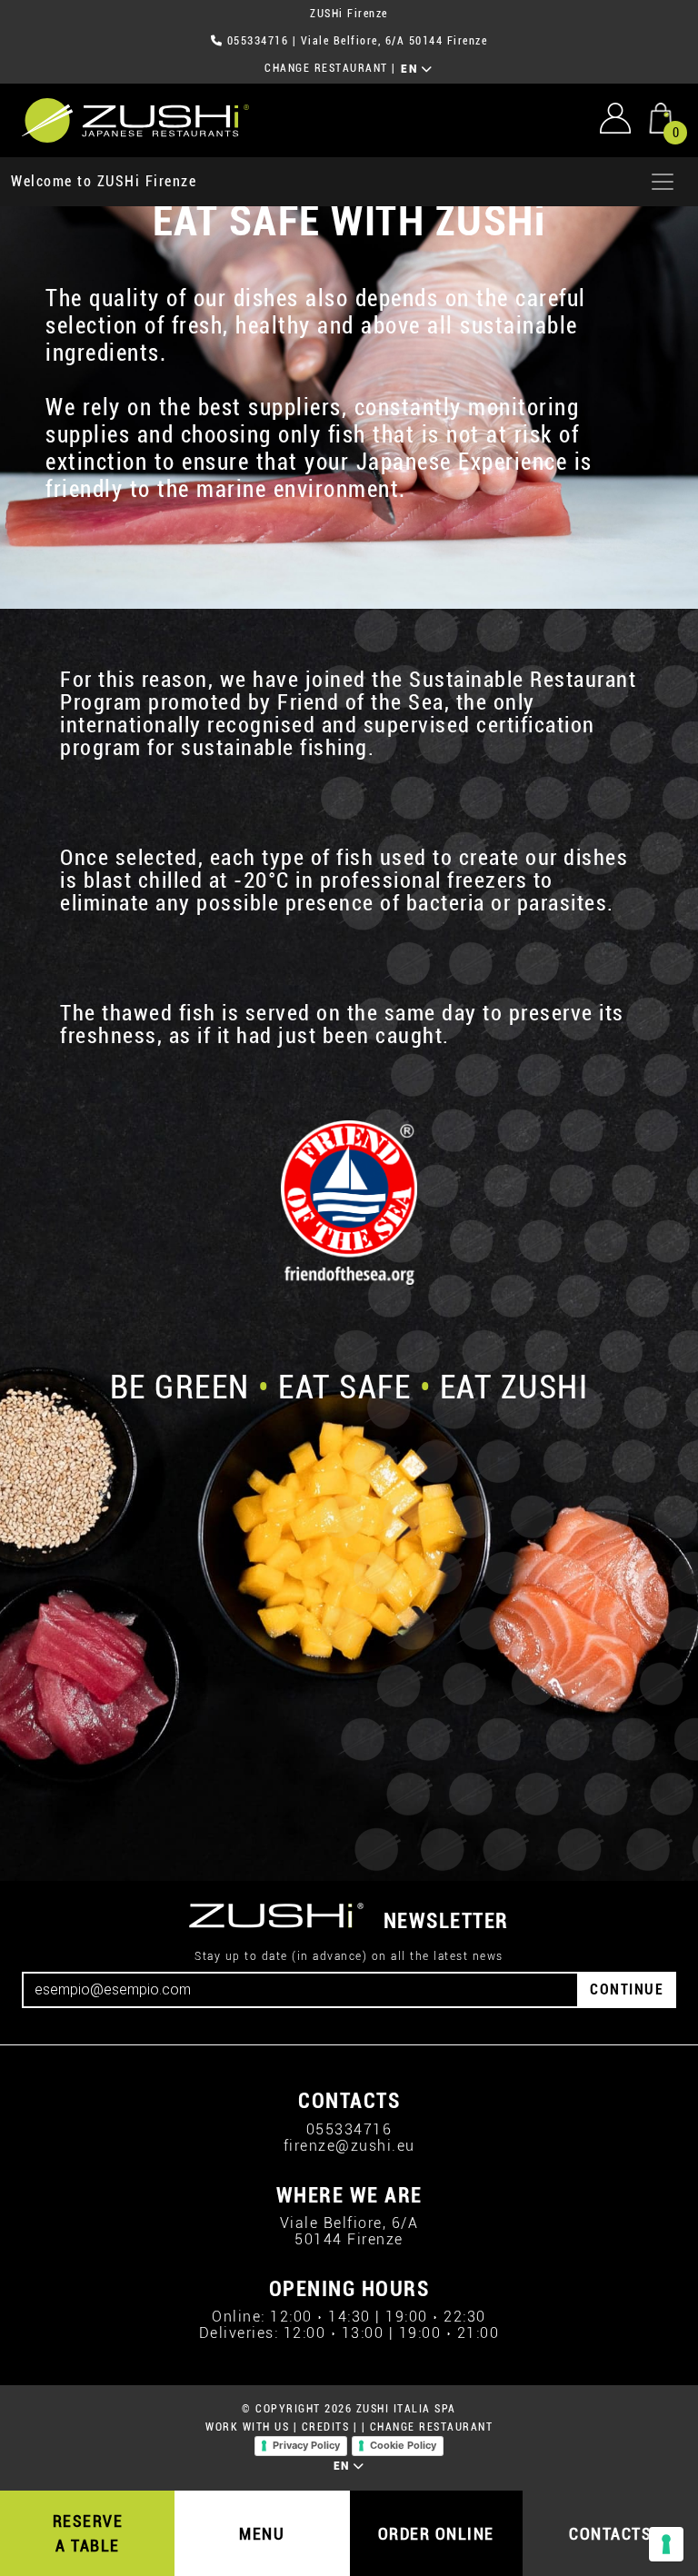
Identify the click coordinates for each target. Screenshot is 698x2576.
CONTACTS (610, 2534)
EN (411, 69)
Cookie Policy (403, 2445)
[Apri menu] (663, 182)
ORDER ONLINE (436, 2534)
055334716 (258, 41)
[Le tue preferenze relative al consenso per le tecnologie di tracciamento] (666, 2544)
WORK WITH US (247, 2427)
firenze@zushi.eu (349, 2146)
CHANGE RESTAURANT (326, 68)
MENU (262, 2534)
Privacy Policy (306, 2445)
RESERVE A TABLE (88, 2533)
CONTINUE (627, 1989)
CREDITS (326, 2427)
